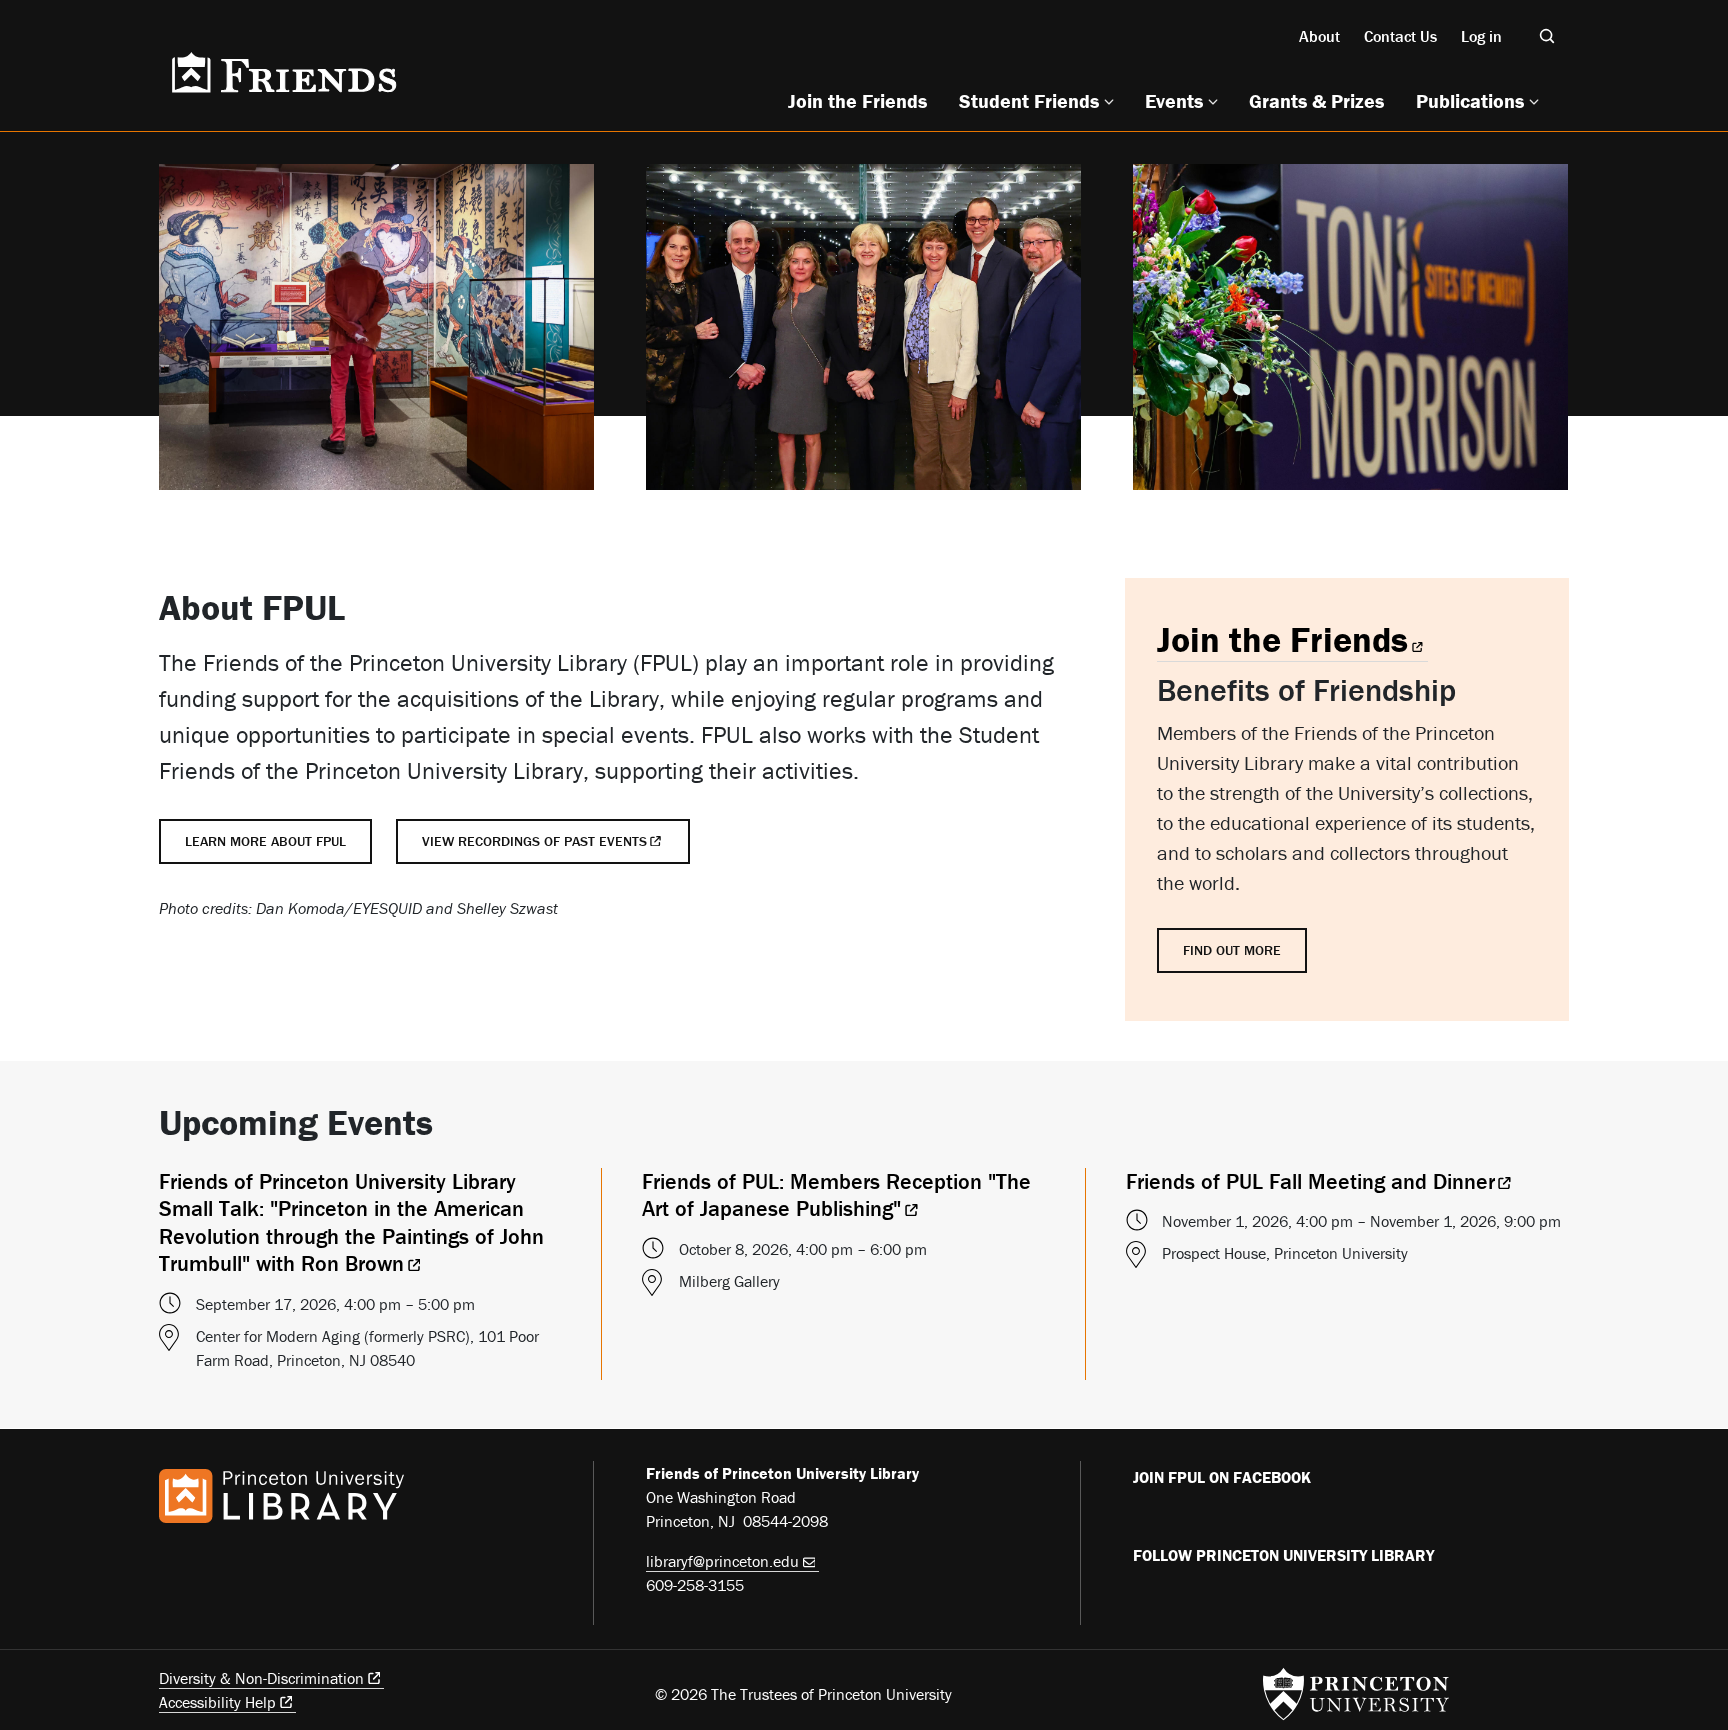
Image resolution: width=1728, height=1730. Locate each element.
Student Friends (1029, 100)
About (1319, 36)
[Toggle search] (1547, 36)
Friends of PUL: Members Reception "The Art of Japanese (836, 1195)
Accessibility (217, 1702)
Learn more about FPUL (265, 841)
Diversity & (261, 1678)
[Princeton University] (1356, 1694)
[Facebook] (1144, 1519)
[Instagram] (1238, 1597)
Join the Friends (857, 100)
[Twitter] (1191, 1597)
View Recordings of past (534, 841)
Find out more (1232, 950)
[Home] (281, 73)
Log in (1481, 36)
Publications (1470, 100)
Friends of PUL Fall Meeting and (1310, 1181)
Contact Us (1400, 36)
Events (1174, 100)
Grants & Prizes (1316, 100)
